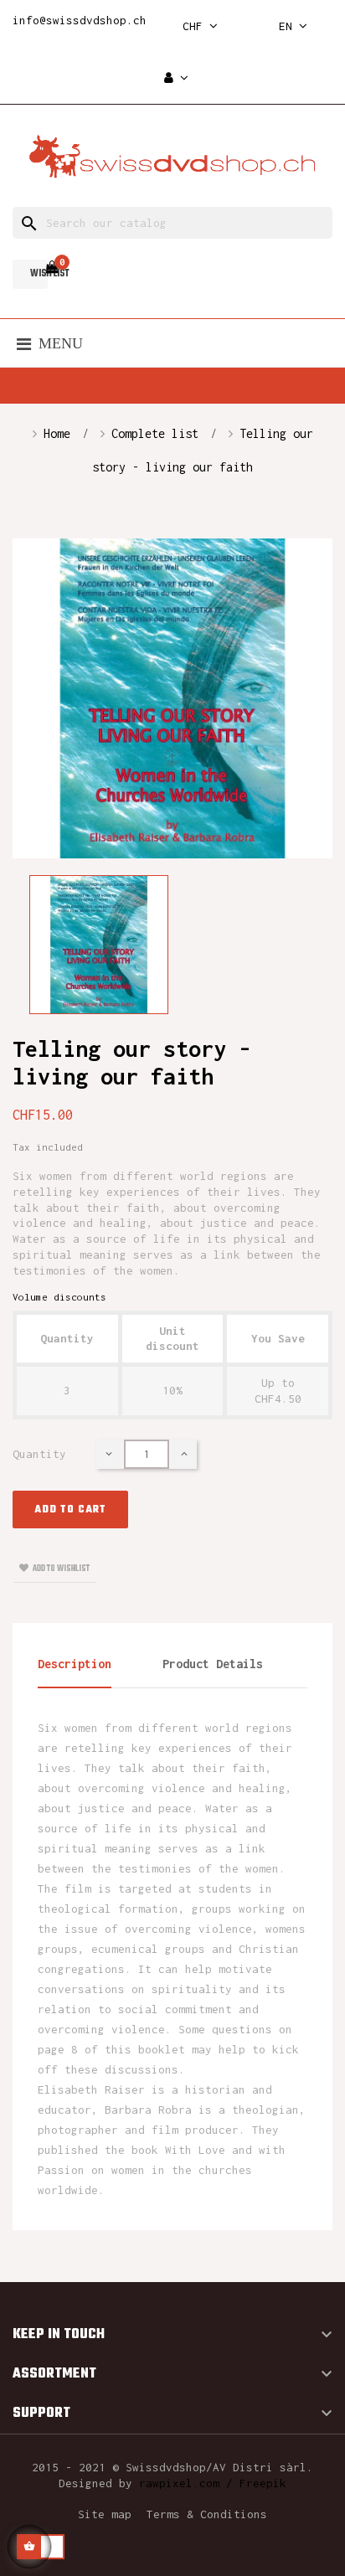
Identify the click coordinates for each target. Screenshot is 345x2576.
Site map (105, 2514)
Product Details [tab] (213, 1664)
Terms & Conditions (207, 2514)
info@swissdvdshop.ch (80, 20)
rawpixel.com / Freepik (213, 2483)
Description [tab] (75, 1664)
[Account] (176, 78)
